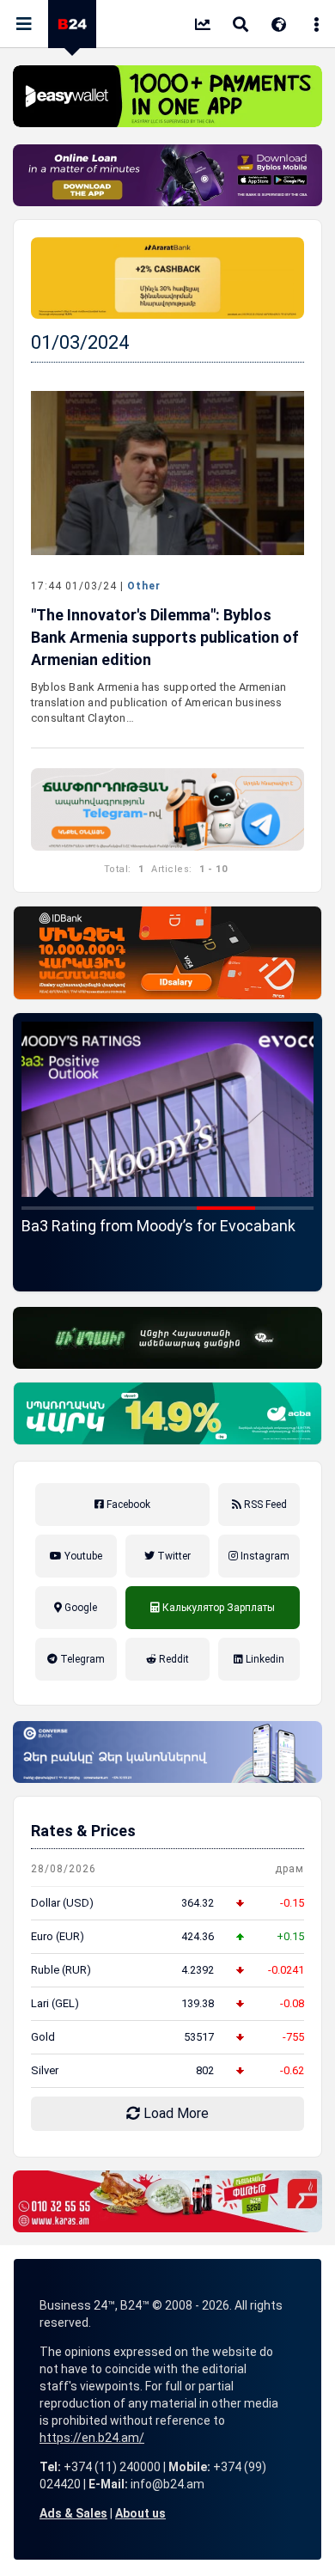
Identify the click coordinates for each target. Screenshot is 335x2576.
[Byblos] (167, 175)
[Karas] (167, 2201)
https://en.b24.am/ (92, 2438)
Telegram (81, 1659)
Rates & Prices (83, 1831)
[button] (51, 1208)
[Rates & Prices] (203, 26)
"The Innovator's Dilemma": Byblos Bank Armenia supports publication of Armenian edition (165, 637)
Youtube (82, 1556)
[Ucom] (167, 1338)
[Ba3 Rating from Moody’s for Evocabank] (167, 1109)
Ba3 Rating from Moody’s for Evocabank (158, 1226)
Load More (174, 2113)
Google (79, 1608)
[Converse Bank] (167, 1752)
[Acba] (167, 1413)
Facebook (127, 1505)
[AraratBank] (167, 278)
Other (144, 586)
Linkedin (264, 1659)
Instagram (264, 1556)
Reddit (173, 1659)
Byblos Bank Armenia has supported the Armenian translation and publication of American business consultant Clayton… (158, 702)
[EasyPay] (167, 96)
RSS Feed (264, 1505)
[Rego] (167, 809)
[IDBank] (167, 953)
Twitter (173, 1556)
